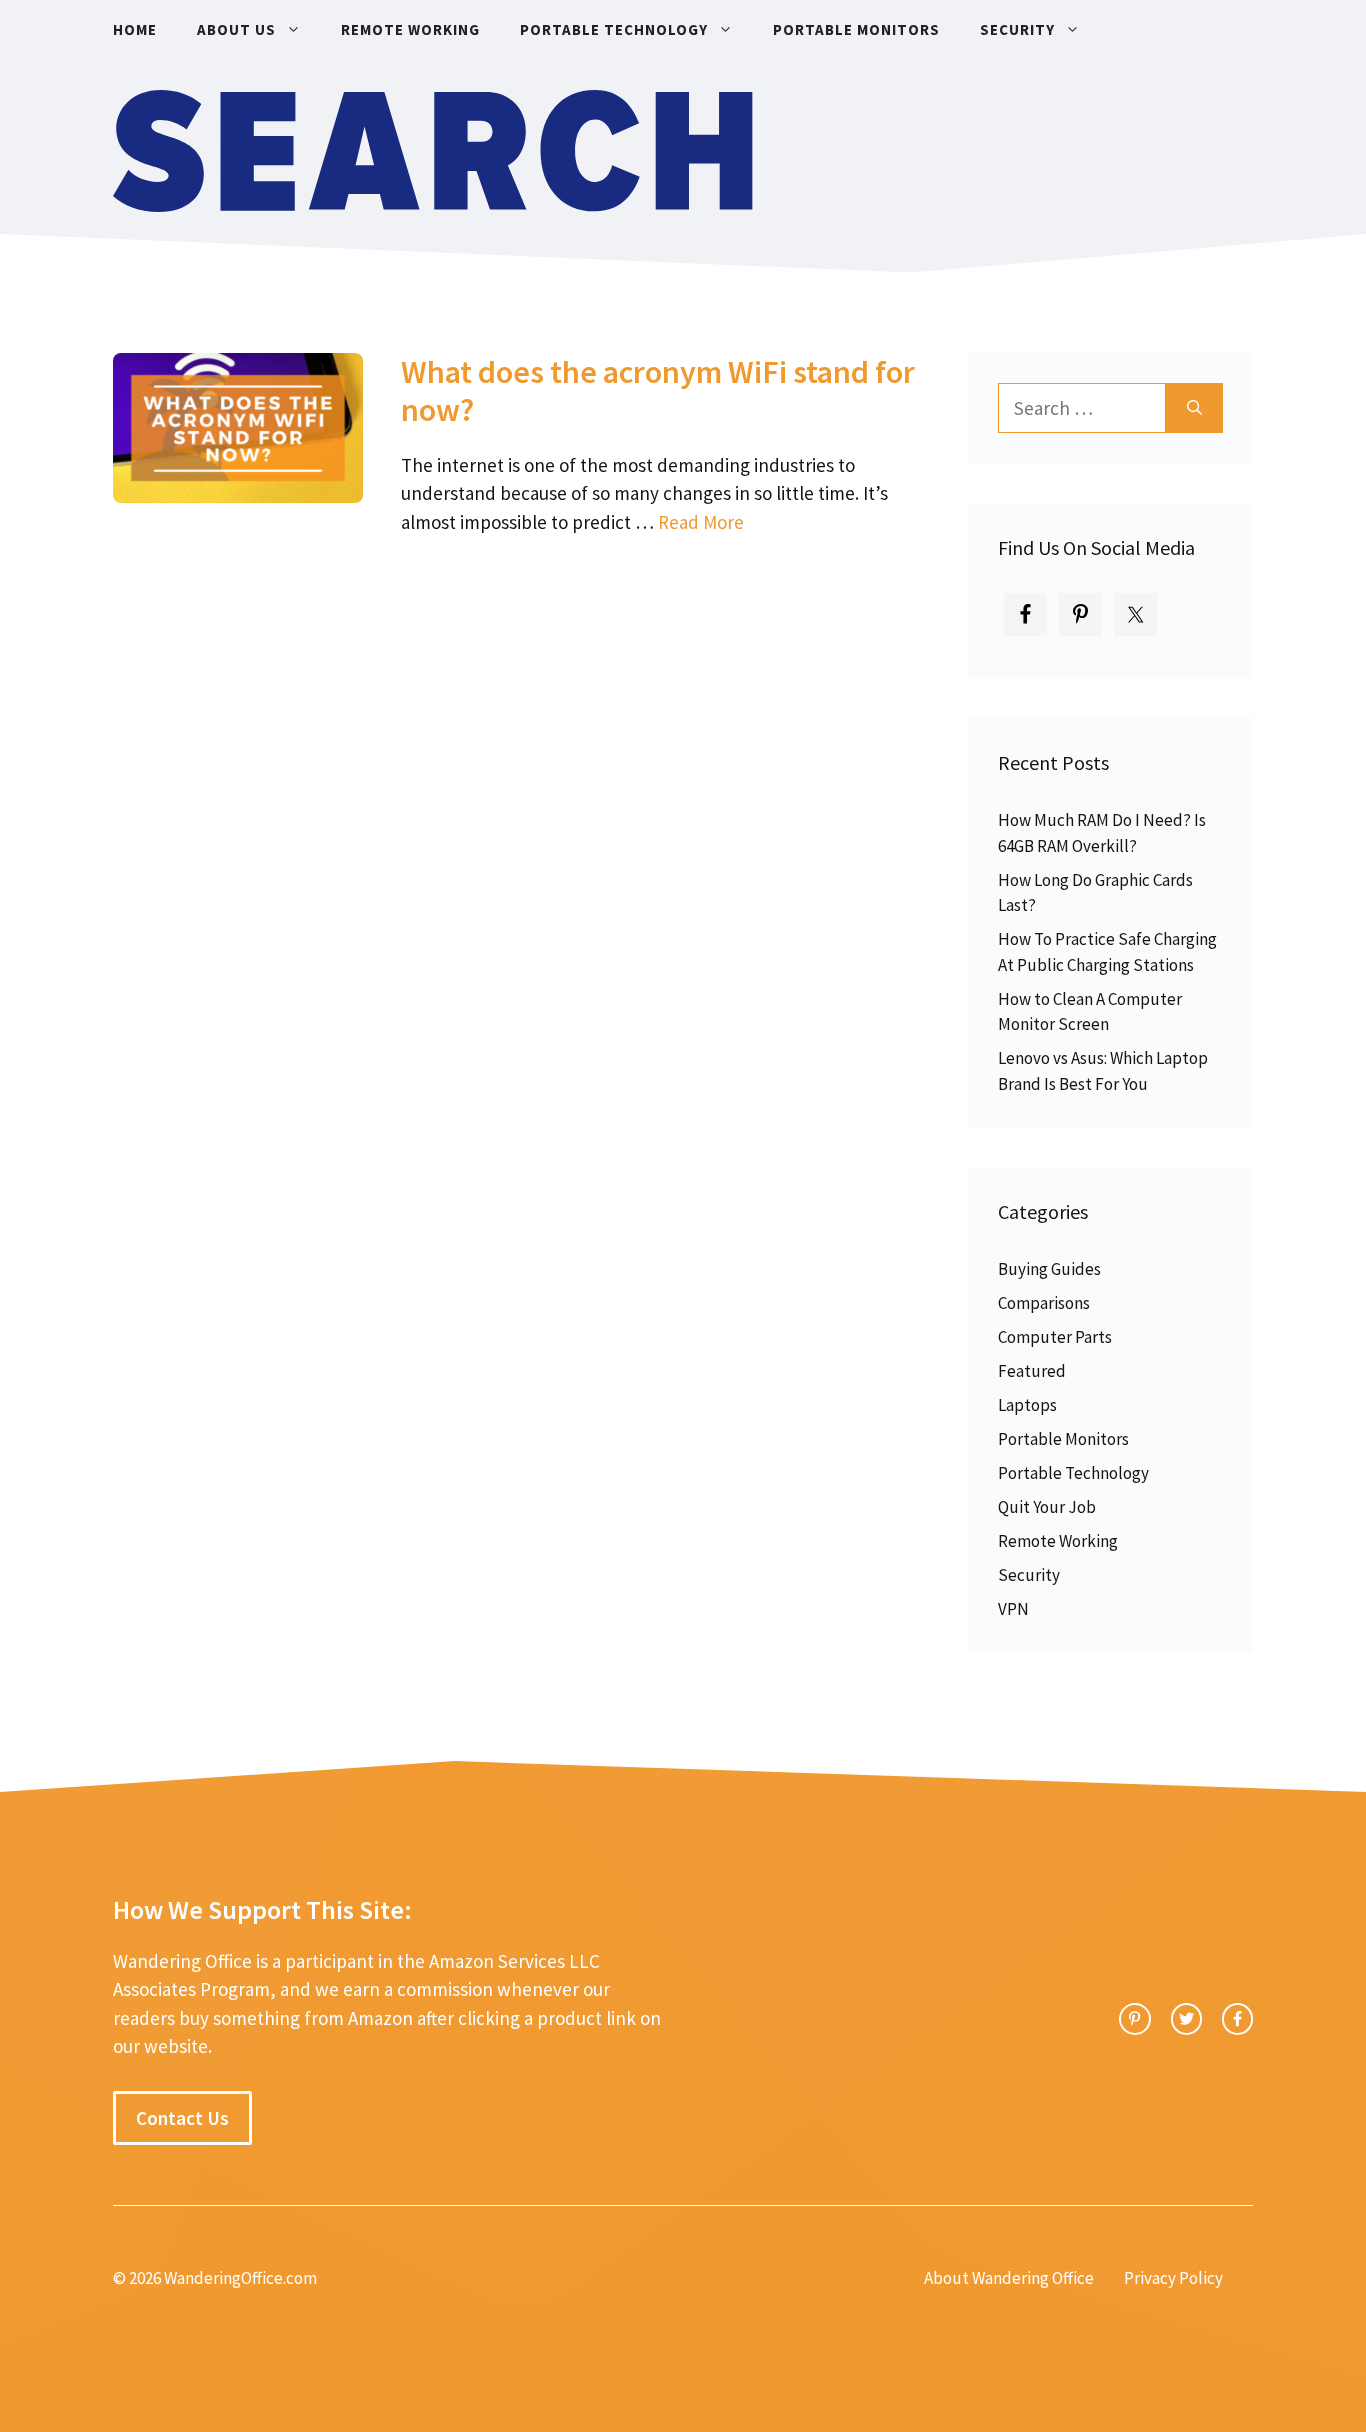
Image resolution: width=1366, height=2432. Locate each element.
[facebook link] (1237, 2018)
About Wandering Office (1009, 2278)
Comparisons (1044, 1303)
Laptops (1027, 1405)
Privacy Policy (1173, 2278)
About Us (236, 29)
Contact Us (182, 2118)
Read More (701, 522)
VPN (1013, 1609)
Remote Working (410, 29)
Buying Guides (1049, 1269)
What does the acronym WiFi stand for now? (658, 391)
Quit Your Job (1047, 1507)
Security (1017, 29)
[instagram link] (1134, 2018)
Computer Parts (1055, 1337)
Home (135, 29)
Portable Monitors (856, 29)
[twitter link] (1186, 2018)
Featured (1032, 1371)
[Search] (1194, 408)
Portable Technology (614, 29)
